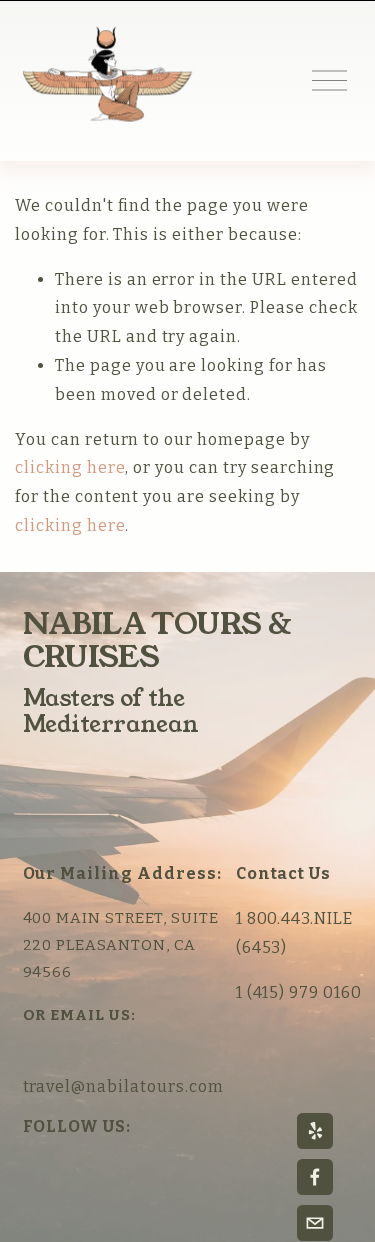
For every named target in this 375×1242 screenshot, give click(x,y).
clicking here (70, 467)
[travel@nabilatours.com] (315, 1223)
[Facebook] (315, 1177)
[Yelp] (315, 1131)
